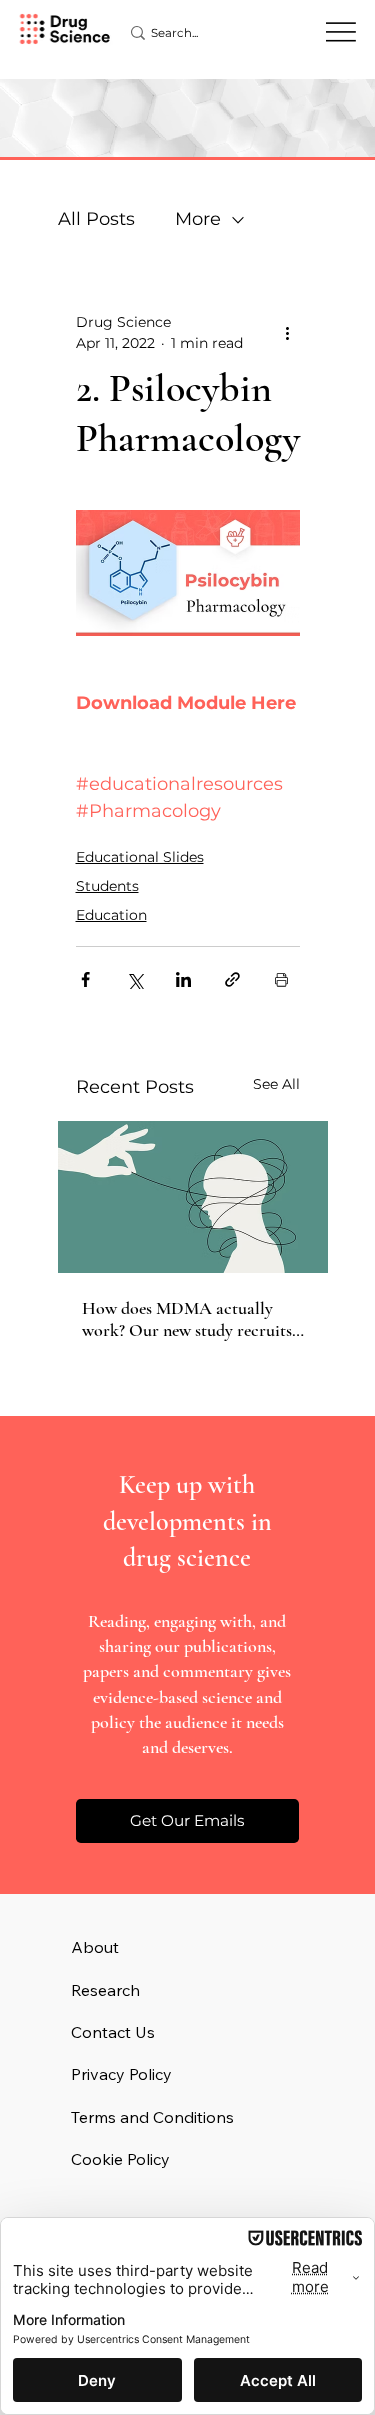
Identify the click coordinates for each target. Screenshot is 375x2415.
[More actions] (288, 333)
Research (105, 1990)
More (198, 219)
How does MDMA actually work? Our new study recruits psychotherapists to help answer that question (187, 1319)
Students (107, 886)
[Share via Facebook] (85, 979)
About (95, 1947)
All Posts (96, 219)
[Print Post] (281, 979)
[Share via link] (232, 979)
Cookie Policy (120, 2159)
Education (111, 915)
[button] (187, 1821)
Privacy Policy (121, 2074)
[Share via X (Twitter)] (134, 979)
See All (276, 1084)
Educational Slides (140, 857)
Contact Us (113, 2032)
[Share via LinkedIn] (183, 979)
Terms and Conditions (152, 2117)
